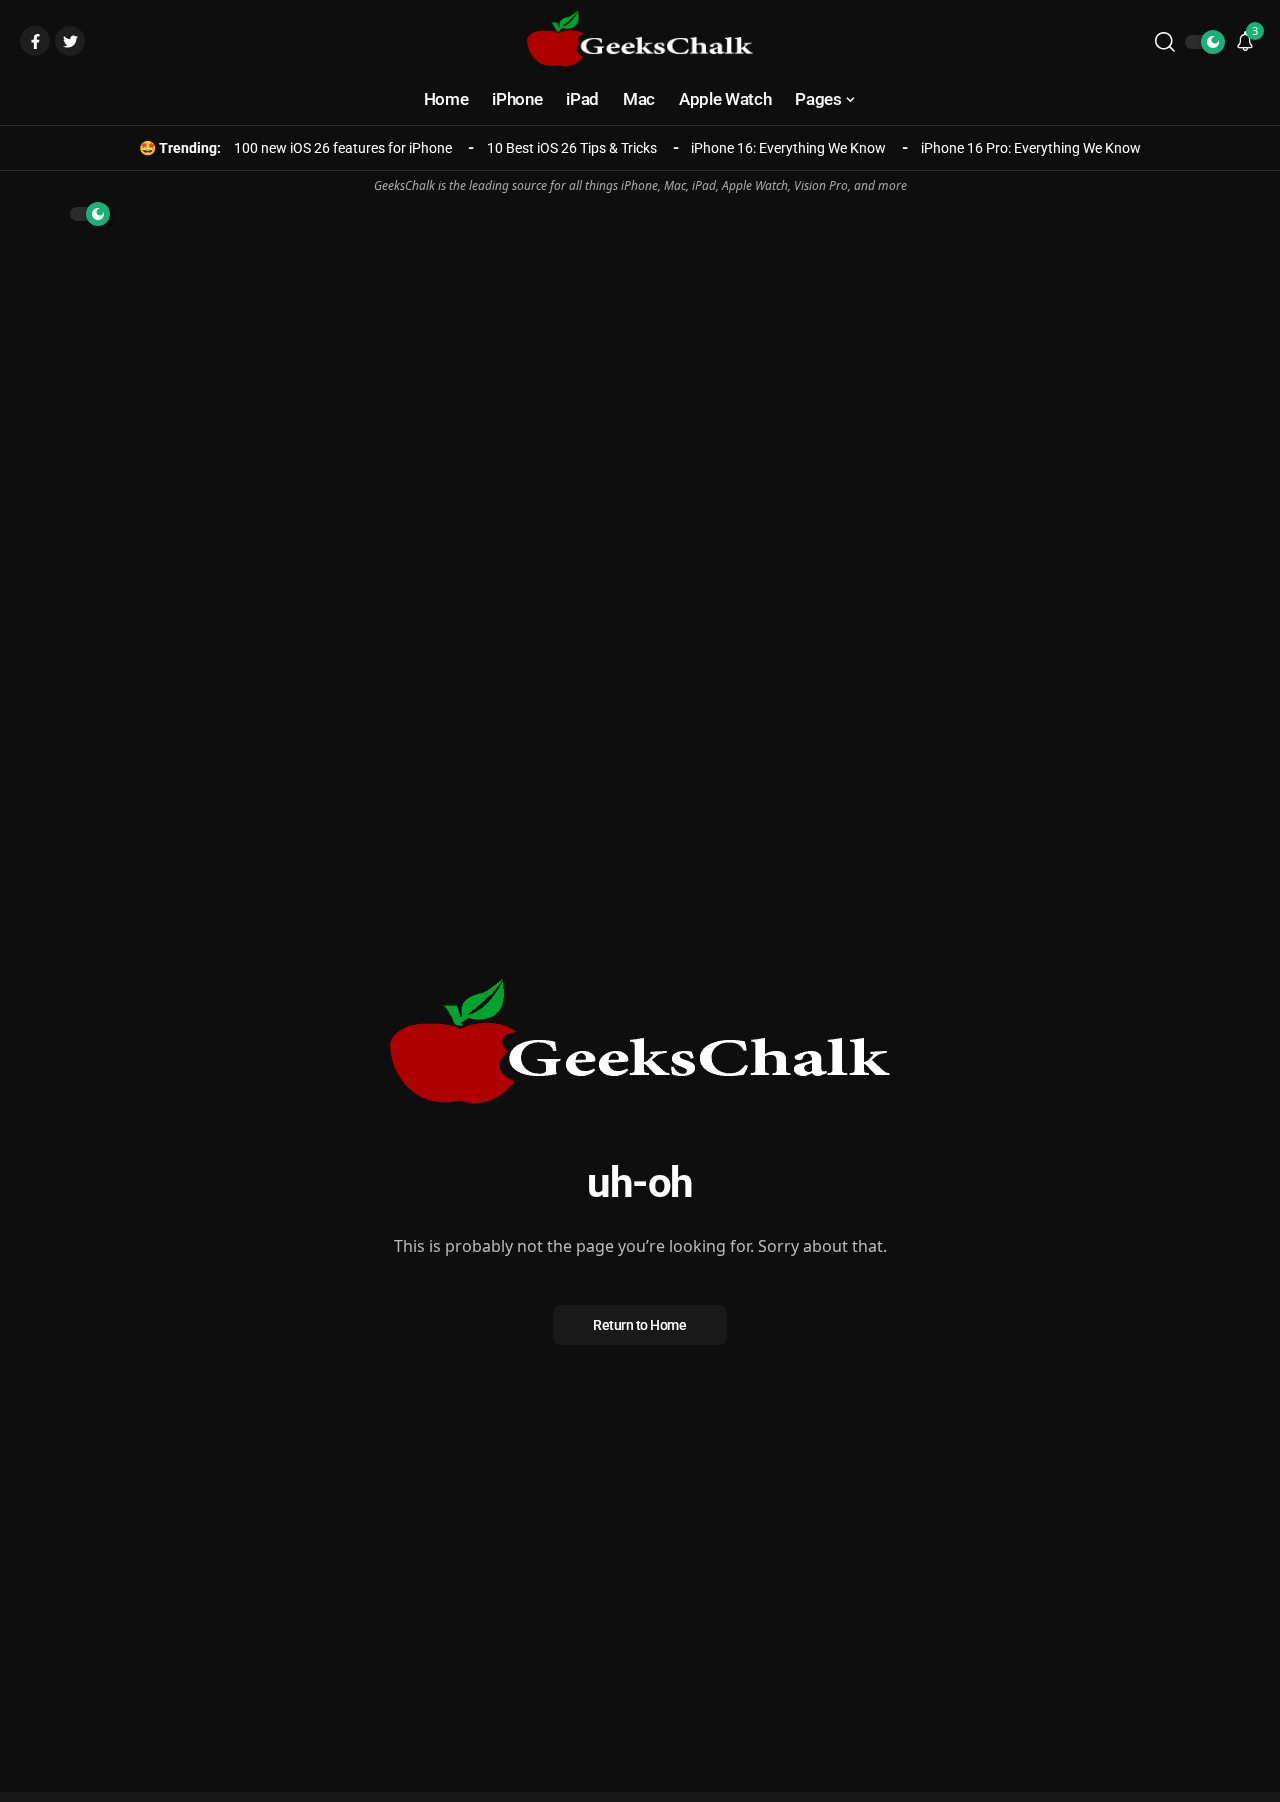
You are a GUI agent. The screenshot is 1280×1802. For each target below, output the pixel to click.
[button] (1165, 42)
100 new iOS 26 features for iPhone (343, 148)
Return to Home (639, 1325)
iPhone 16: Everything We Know (788, 148)
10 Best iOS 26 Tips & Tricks (572, 148)
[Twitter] (70, 41)
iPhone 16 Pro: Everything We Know (1031, 148)
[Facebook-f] (35, 41)
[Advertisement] (640, 381)
